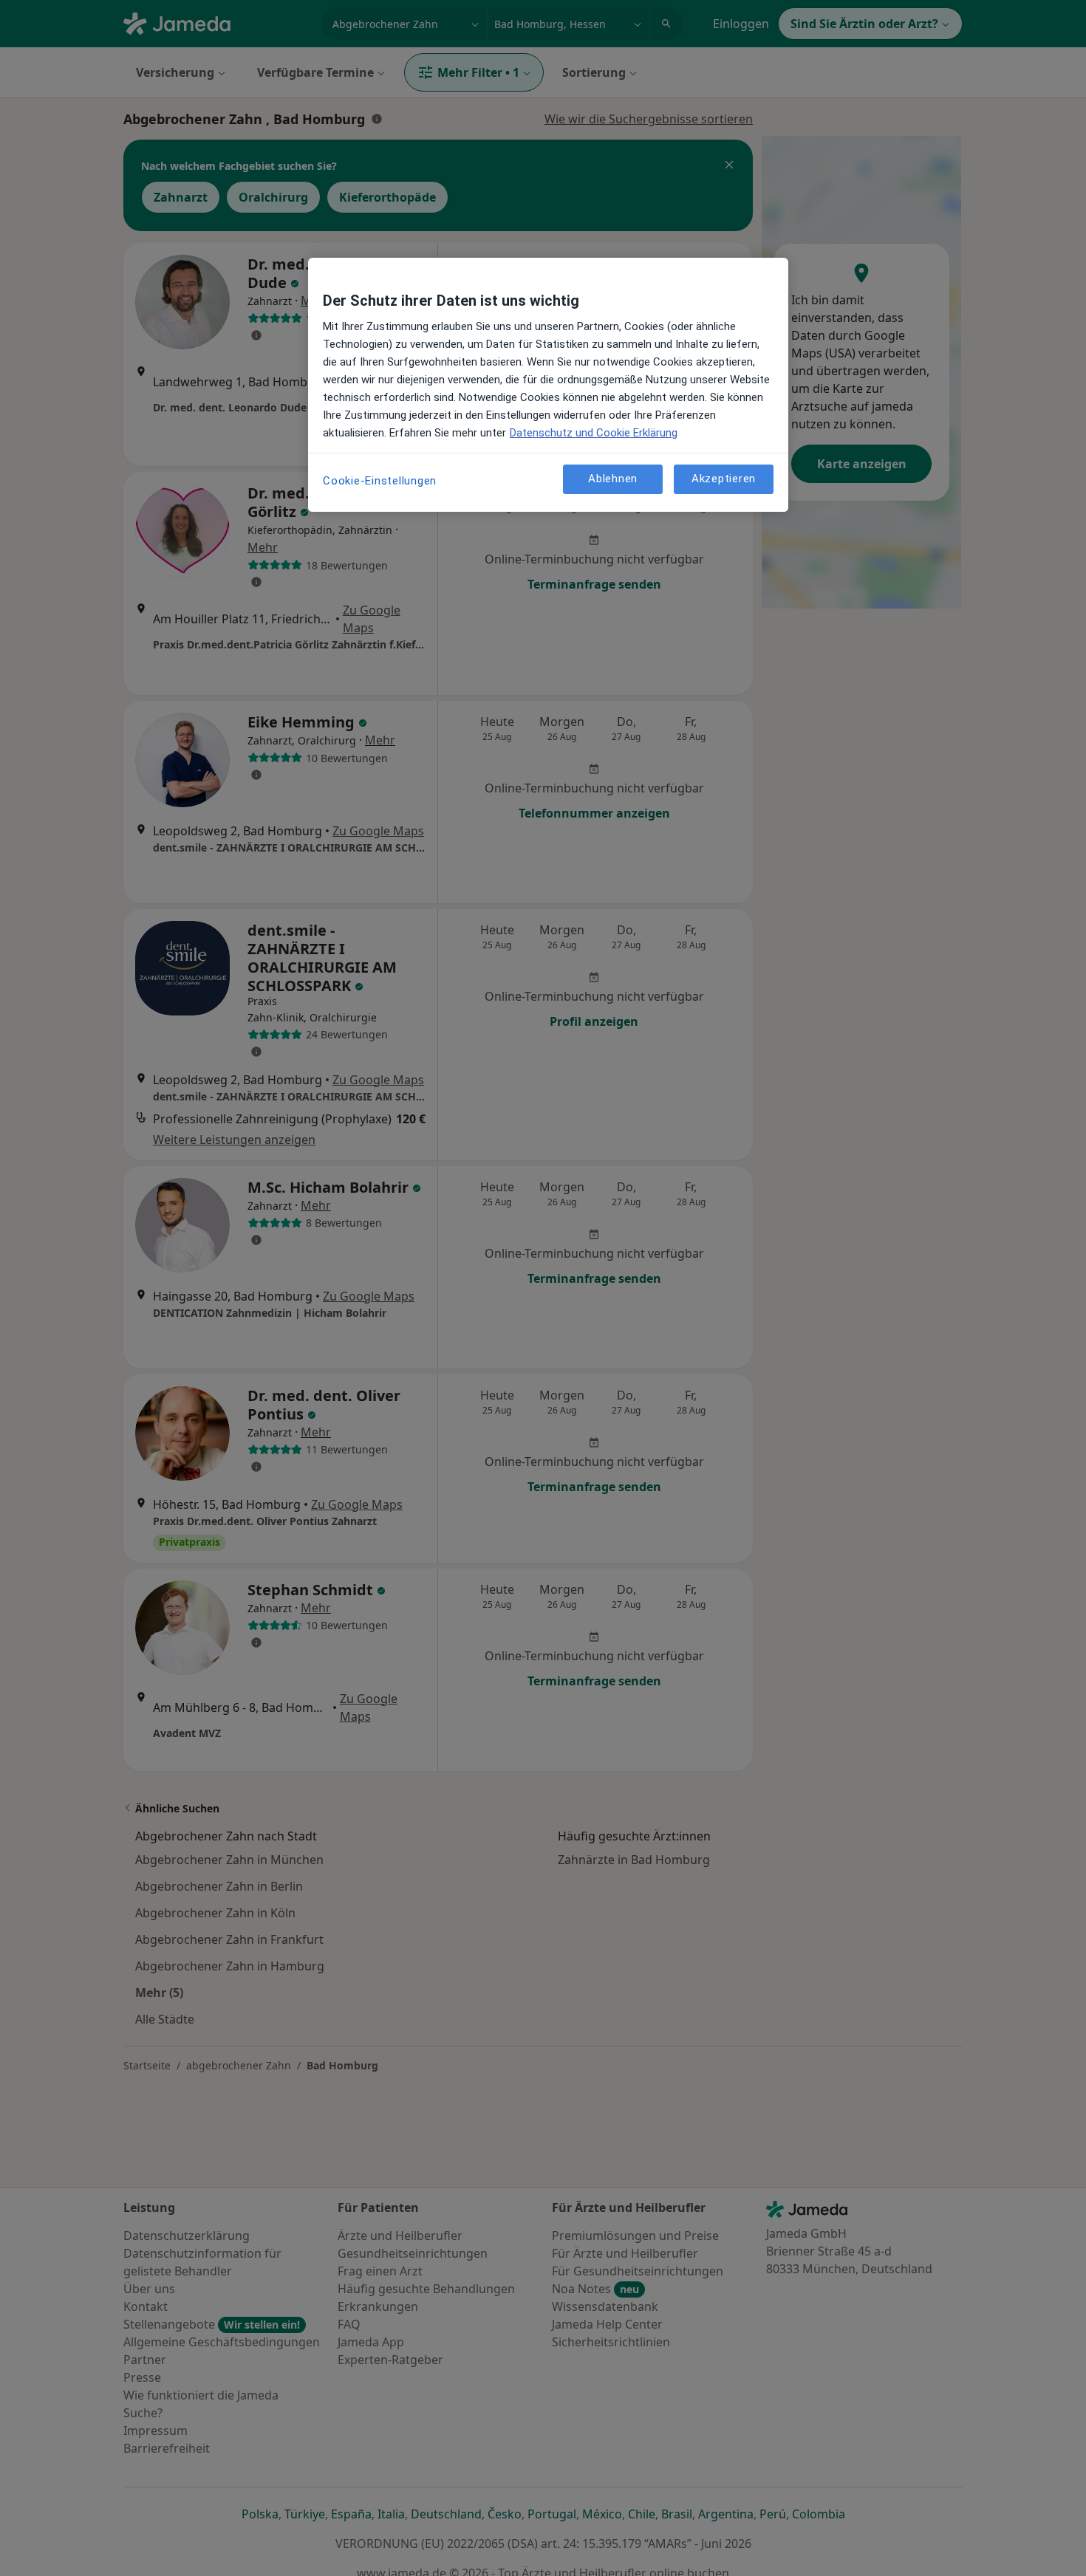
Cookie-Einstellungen (380, 481)
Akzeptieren (724, 479)
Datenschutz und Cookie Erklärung (594, 433)
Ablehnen (613, 479)
